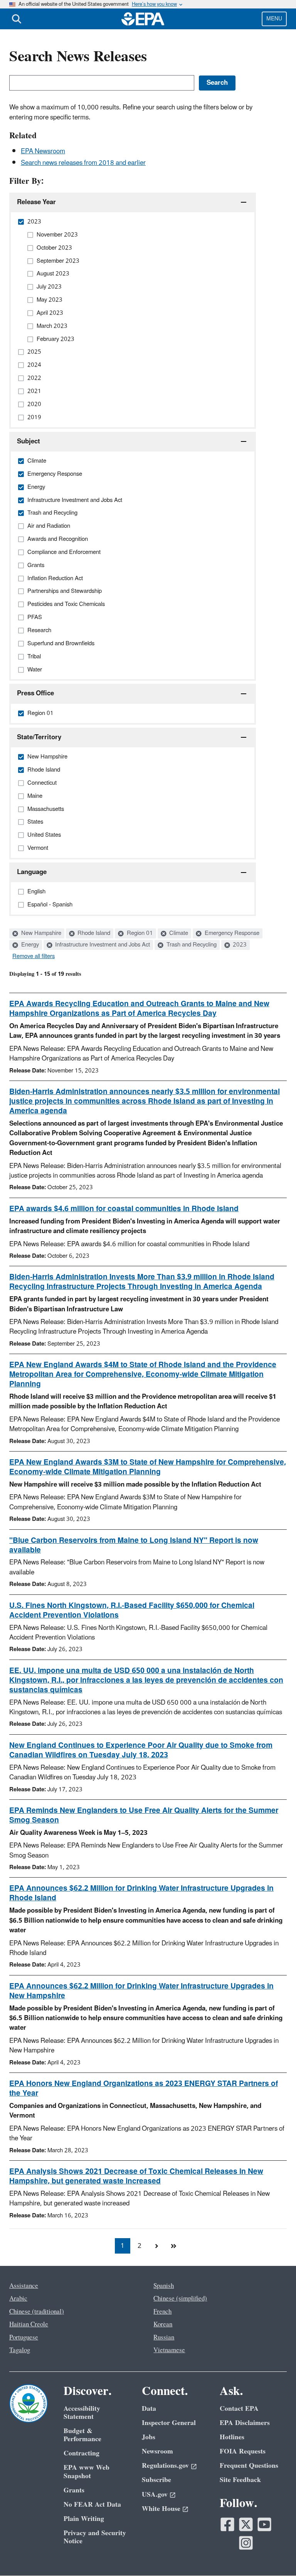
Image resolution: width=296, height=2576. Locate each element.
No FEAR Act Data (92, 2505)
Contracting (82, 2453)
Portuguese (24, 2338)
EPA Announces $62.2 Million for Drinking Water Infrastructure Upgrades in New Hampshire (141, 1991)
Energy (29, 945)
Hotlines (232, 2437)
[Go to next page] (156, 2246)
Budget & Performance (82, 2435)
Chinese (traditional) (37, 2312)
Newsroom (157, 2451)
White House (161, 2509)
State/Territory (39, 737)
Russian (164, 2338)
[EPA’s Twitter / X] (246, 2524)
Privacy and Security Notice (95, 2537)
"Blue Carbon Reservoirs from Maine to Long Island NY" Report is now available (134, 1545)
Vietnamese (169, 2350)
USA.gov (155, 2495)
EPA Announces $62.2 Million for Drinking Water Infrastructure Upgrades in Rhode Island (141, 1893)
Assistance (24, 2286)
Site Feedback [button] (240, 2480)
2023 (239, 945)
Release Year (36, 202)
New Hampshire (40, 933)
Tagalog (20, 2350)
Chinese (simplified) (180, 2299)
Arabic (18, 2299)
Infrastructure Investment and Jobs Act (102, 945)
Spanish (164, 2286)
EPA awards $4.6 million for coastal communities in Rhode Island (124, 1209)
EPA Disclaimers (245, 2423)
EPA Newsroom (43, 151)
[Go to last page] (173, 2246)
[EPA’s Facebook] (227, 2524)
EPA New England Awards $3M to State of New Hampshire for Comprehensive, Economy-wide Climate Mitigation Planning (148, 1467)
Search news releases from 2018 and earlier (83, 163)
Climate (178, 933)
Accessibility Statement (82, 2413)
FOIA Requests (243, 2451)
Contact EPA (239, 2409)
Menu (274, 19)
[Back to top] (275, 2555)
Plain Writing (84, 2519)
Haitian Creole (29, 2324)
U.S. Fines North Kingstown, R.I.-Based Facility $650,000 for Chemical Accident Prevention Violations (132, 1610)
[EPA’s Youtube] (264, 2524)
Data (149, 2409)
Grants (74, 2490)
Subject (29, 441)
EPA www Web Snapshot (87, 2472)
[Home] (143, 19)
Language (32, 872)
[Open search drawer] (17, 19)
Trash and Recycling (191, 945)
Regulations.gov (165, 2466)
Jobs (149, 2437)
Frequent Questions (249, 2466)
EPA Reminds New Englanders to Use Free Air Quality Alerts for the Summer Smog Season (144, 1815)
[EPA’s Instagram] (246, 2543)
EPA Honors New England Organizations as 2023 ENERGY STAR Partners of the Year (144, 2088)
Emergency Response (231, 933)
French (162, 2312)
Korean (163, 2324)
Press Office (35, 693)
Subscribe (156, 2480)
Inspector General (169, 2423)
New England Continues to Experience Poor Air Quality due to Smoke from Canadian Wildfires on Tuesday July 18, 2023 (141, 1750)
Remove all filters (34, 957)
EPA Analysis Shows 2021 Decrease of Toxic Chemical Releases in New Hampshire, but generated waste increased (136, 2176)
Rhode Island (93, 933)
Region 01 (139, 933)
